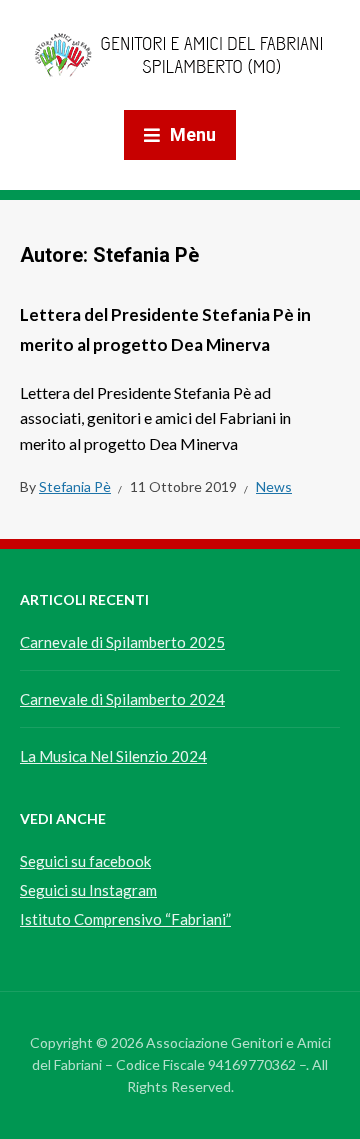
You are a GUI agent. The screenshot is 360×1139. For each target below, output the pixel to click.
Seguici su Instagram (88, 890)
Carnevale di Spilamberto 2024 (122, 699)
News (274, 486)
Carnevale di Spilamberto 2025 (122, 642)
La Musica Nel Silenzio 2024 (113, 756)
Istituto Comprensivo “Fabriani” (125, 919)
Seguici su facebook (85, 861)
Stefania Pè (75, 486)
